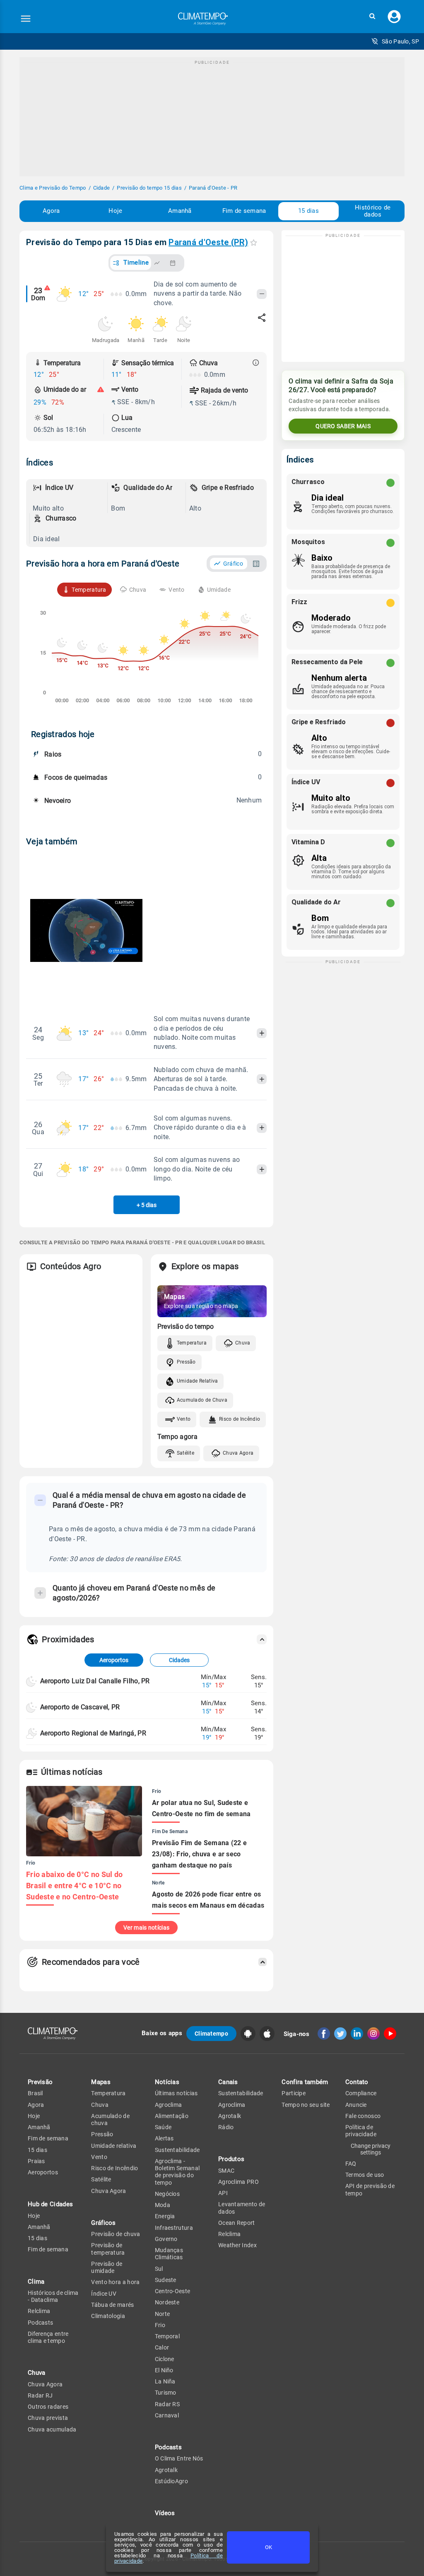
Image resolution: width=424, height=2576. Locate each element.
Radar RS (167, 2404)
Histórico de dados (373, 211)
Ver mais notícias (146, 1928)
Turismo (166, 2393)
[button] (372, 16)
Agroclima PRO (238, 2182)
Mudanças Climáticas (169, 2254)
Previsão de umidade (107, 2267)
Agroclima (169, 2105)
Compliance (361, 2093)
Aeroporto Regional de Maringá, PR (93, 1733)
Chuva (243, 1343)
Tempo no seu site (306, 2105)
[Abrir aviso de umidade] (101, 390)
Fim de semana (244, 211)
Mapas (101, 2082)
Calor (162, 2347)
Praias (36, 2161)
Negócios (167, 2194)
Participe (294, 2093)
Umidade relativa (114, 2146)
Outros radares (48, 2407)
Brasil (35, 2093)
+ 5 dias (147, 1205)
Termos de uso (365, 2175)
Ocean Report (237, 2223)
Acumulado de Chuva (202, 1400)
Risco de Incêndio (240, 1419)
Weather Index (237, 2245)
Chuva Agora (238, 1453)
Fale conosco (363, 2116)
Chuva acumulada (52, 2429)
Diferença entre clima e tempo (48, 2337)
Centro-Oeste (173, 2291)
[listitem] (68, 498)
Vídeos (165, 2513)
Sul (159, 2269)
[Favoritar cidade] (254, 242)
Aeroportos (114, 1660)
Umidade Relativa (198, 1381)
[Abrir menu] (26, 19)
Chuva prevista (48, 2418)
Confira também (305, 2082)
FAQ (351, 2164)
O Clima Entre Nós (179, 2458)
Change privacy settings (371, 2149)
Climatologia (108, 2316)
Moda (163, 2205)
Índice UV (104, 2294)
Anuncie (356, 2105)
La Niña (165, 2381)
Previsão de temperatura (108, 2249)
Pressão (186, 1362)
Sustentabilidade (177, 2150)
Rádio (226, 2127)
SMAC (226, 2171)
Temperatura (192, 1343)
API (223, 2193)
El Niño (164, 2370)
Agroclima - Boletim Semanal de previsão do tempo (177, 2172)
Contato (357, 2082)
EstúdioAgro (171, 2481)
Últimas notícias (176, 2093)
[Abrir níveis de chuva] (256, 363)
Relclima (39, 2311)
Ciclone (165, 2359)
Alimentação (172, 2116)
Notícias (167, 2082)
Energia (165, 2216)
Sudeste (166, 2280)
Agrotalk (166, 2470)
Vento (184, 1419)
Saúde (163, 2127)
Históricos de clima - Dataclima (53, 2296)
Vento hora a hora (115, 2282)
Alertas (164, 2138)
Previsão (40, 2082)
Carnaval (167, 2415)
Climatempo (211, 2034)
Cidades (179, 1660)
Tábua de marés (112, 2305)
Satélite (185, 1453)
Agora (51, 211)
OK (269, 2547)
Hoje (115, 211)
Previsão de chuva (116, 2234)
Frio (160, 2325)
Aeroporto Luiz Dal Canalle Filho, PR (95, 1681)
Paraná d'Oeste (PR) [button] (208, 242)
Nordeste (167, 2302)
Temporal (167, 2336)
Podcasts (40, 2323)
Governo (166, 2239)
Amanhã (180, 211)
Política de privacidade (361, 2131)
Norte (163, 2314)
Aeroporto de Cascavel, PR (80, 1707)
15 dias (308, 211)
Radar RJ (40, 2395)
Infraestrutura (174, 2228)
